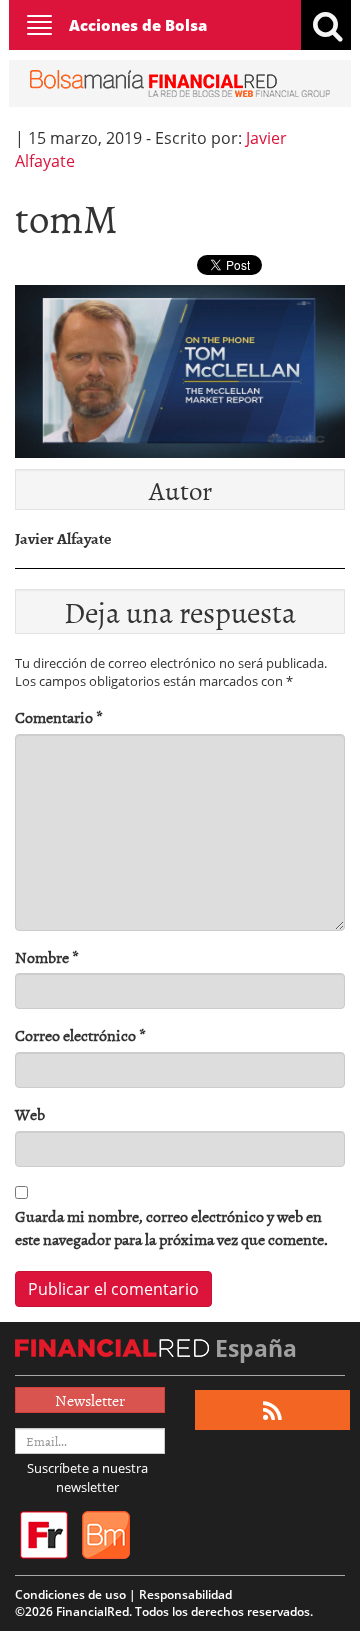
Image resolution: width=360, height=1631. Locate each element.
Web (30, 1114)
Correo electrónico (80, 1035)
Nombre (47, 957)
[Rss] (272, 1410)
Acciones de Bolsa (138, 25)
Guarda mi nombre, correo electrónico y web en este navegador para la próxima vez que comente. (171, 1228)
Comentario (59, 717)
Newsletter (90, 1400)
